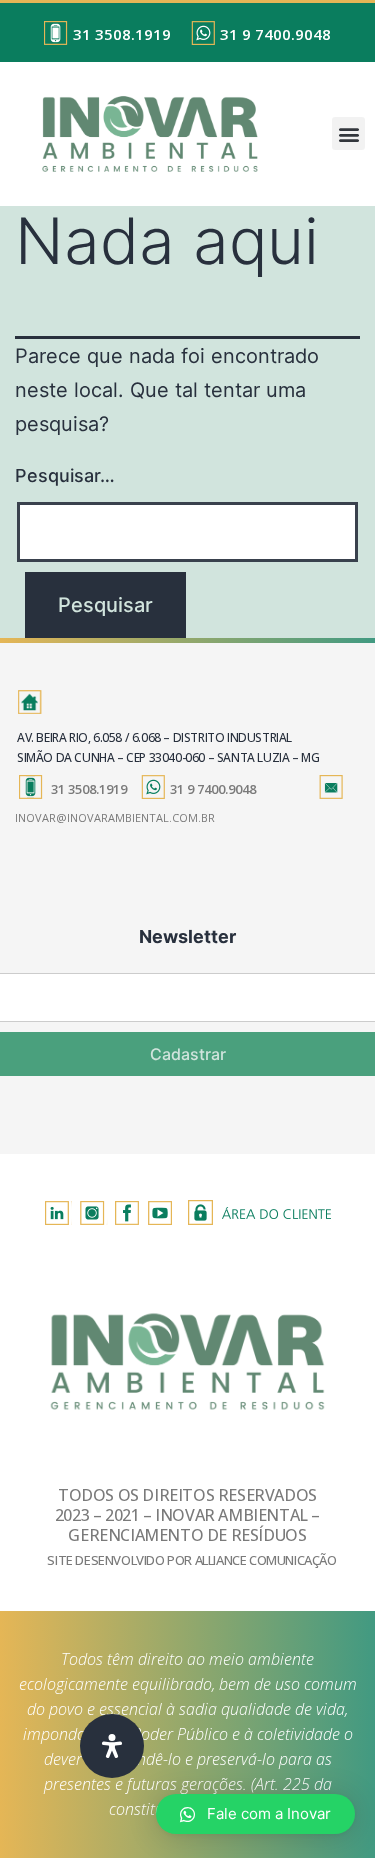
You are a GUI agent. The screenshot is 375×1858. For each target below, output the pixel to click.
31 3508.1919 (122, 34)
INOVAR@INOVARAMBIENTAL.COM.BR (115, 817)
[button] (348, 133)
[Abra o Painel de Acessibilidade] (112, 1746)
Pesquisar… (65, 475)
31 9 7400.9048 (275, 34)
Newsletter (187, 936)
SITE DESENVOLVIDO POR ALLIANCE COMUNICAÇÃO (191, 1560)
